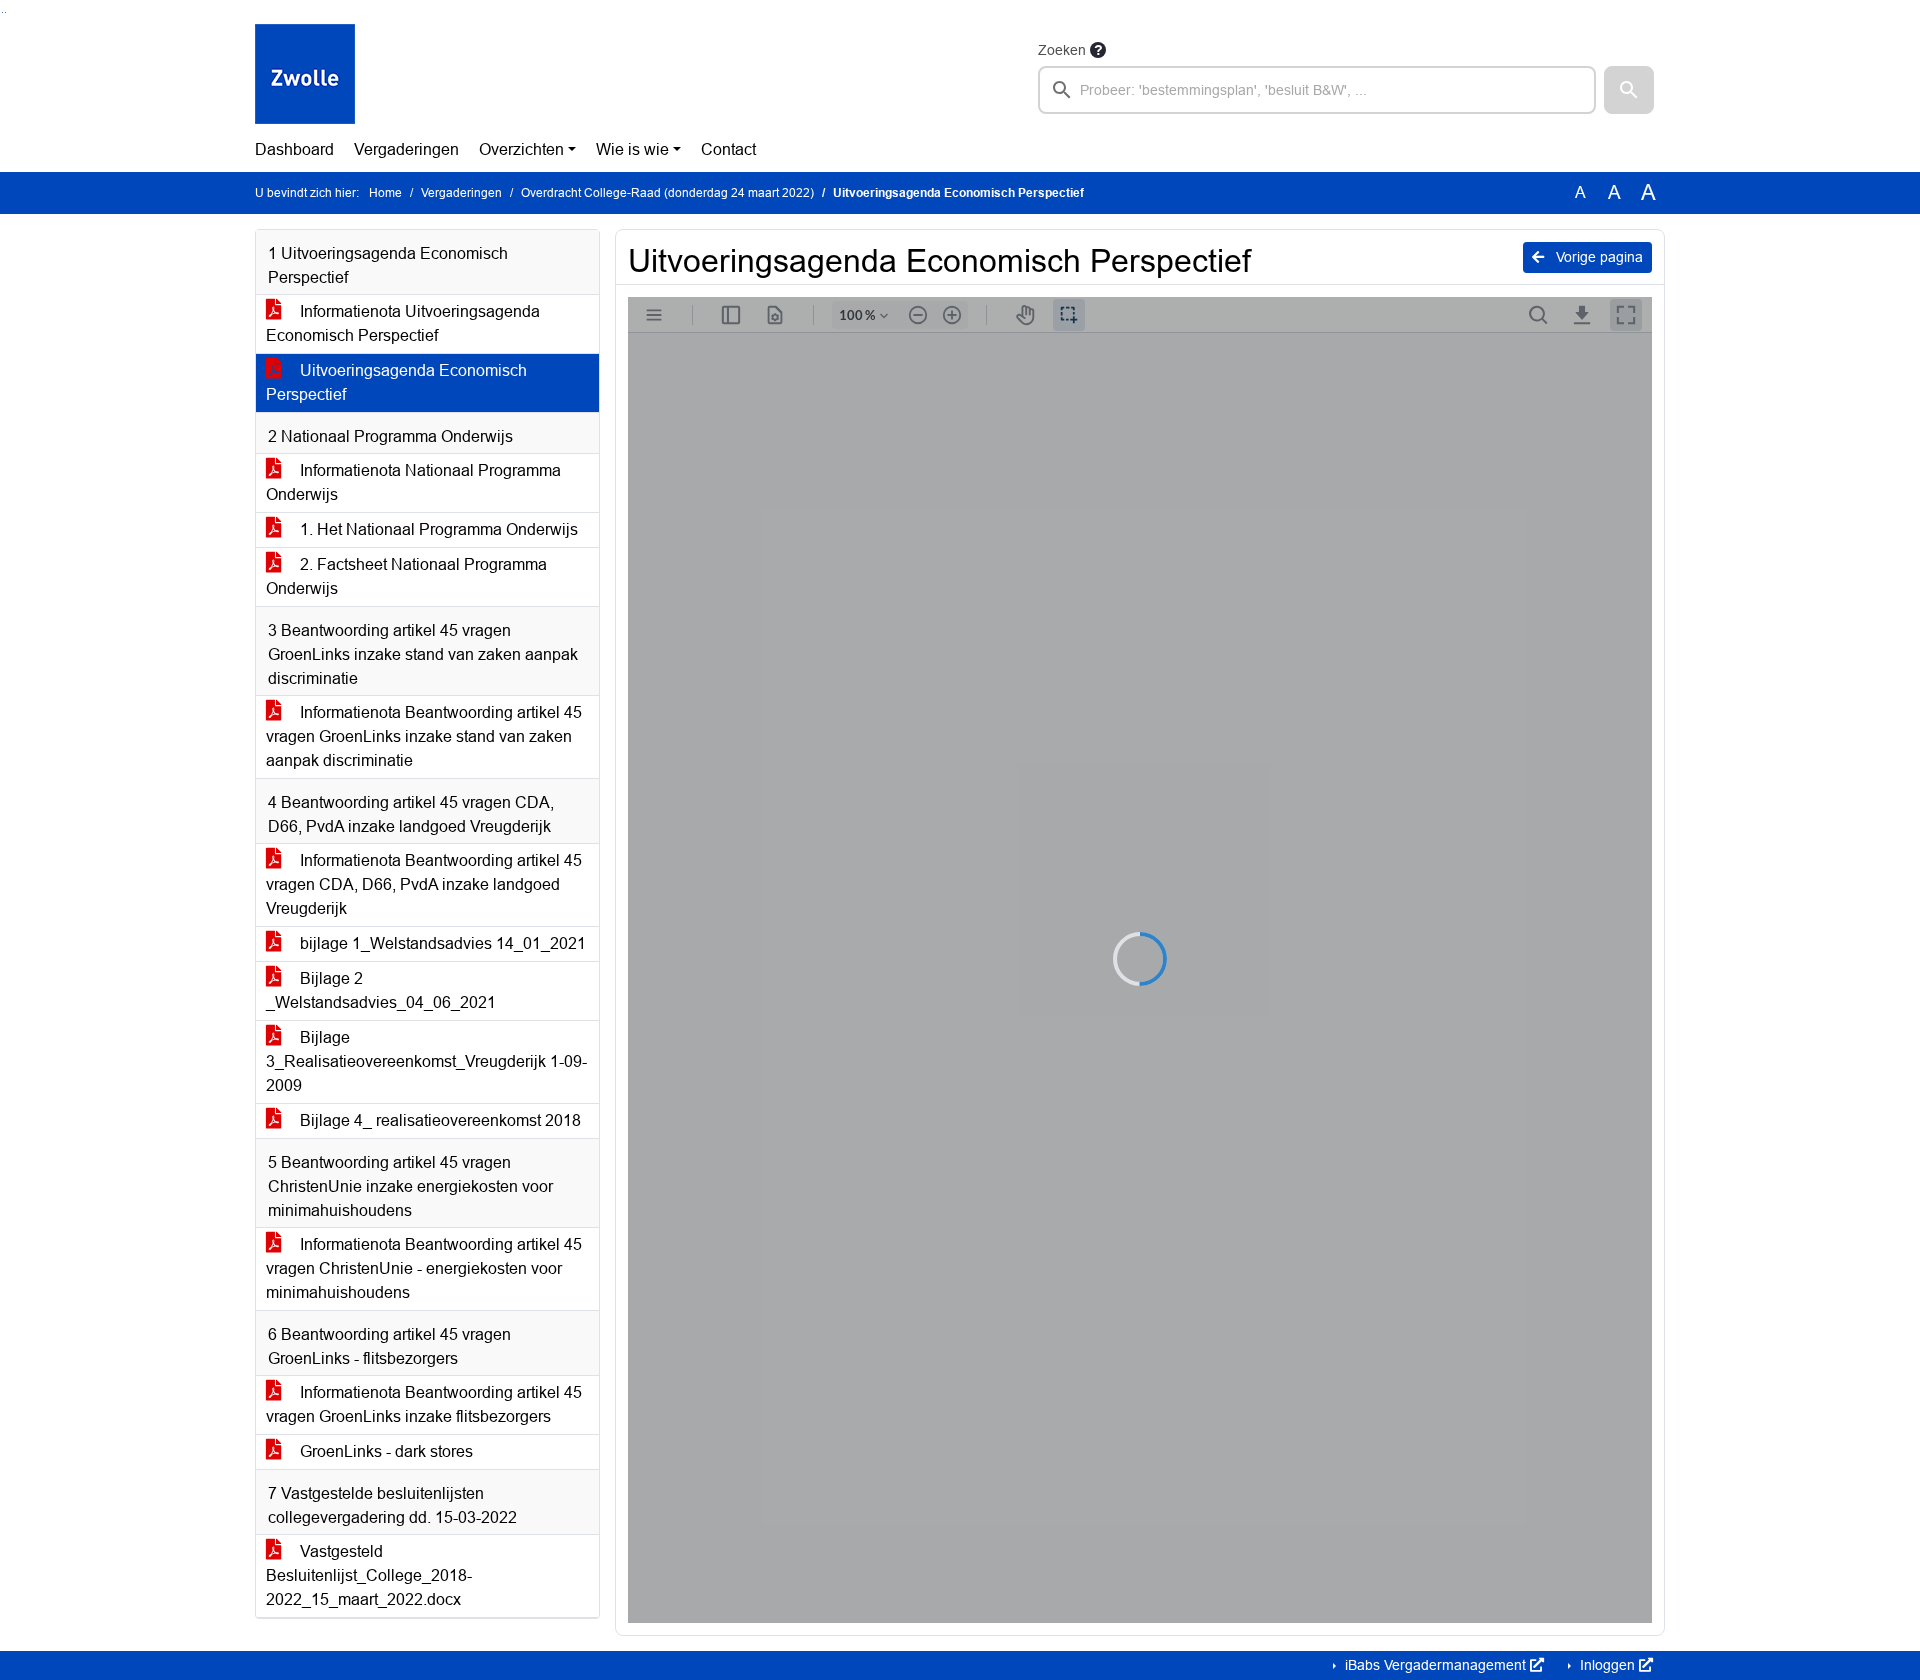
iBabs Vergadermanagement (1435, 1665)
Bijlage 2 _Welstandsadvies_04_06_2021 (381, 990)
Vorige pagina (1597, 257)
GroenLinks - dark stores (384, 1451)
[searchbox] (1317, 90)
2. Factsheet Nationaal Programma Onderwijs (406, 576)
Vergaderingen (406, 149)
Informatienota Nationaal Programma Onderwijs (413, 482)
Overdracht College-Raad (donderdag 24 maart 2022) (667, 193)
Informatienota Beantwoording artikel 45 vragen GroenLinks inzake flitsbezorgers (424, 1404)
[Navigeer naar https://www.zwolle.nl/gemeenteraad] (305, 76)
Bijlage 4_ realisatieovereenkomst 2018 (438, 1120)
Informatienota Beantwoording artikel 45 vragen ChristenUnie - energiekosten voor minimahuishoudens (424, 1268)
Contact (728, 149)
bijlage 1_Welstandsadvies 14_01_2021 (441, 943)
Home (385, 193)
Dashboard (294, 149)
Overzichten (521, 149)
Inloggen (1607, 1665)
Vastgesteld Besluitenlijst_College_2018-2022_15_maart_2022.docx (369, 1575)
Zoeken (1062, 50)
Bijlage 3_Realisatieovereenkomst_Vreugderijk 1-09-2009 (426, 1061)
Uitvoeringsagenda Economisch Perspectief (396, 382)
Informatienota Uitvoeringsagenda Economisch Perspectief (403, 323)
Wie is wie (632, 149)
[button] (1629, 90)
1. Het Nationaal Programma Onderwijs (437, 529)
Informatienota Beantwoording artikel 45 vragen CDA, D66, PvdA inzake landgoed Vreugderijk (424, 884)
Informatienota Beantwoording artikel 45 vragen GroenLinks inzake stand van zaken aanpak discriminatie (424, 736)
